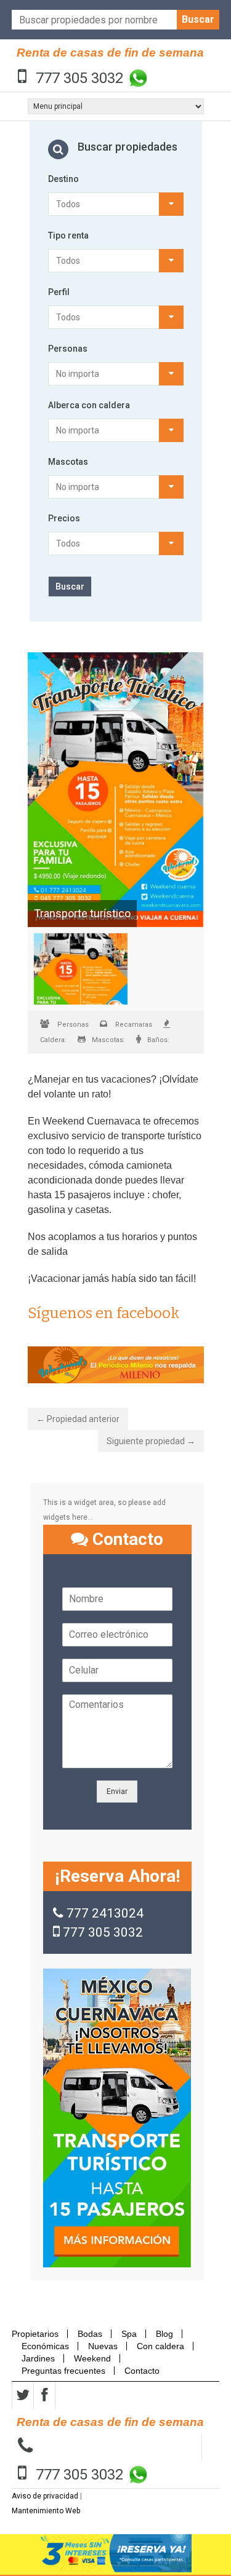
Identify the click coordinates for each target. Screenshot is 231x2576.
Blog (164, 2334)
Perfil (59, 292)
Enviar (117, 1792)
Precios (64, 518)
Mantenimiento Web (46, 2511)
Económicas (45, 2346)
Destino (63, 179)
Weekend (92, 2358)
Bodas (90, 2334)
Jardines (38, 2358)
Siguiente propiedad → (151, 1441)
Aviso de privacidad (45, 2496)
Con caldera (160, 2346)
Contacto (142, 2371)
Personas (68, 349)
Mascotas (68, 462)
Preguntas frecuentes (63, 2371)
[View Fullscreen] (116, 790)
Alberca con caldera (89, 405)
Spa (129, 2334)
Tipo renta (68, 235)
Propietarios (39, 2334)
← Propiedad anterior (78, 1419)
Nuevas (103, 2346)
